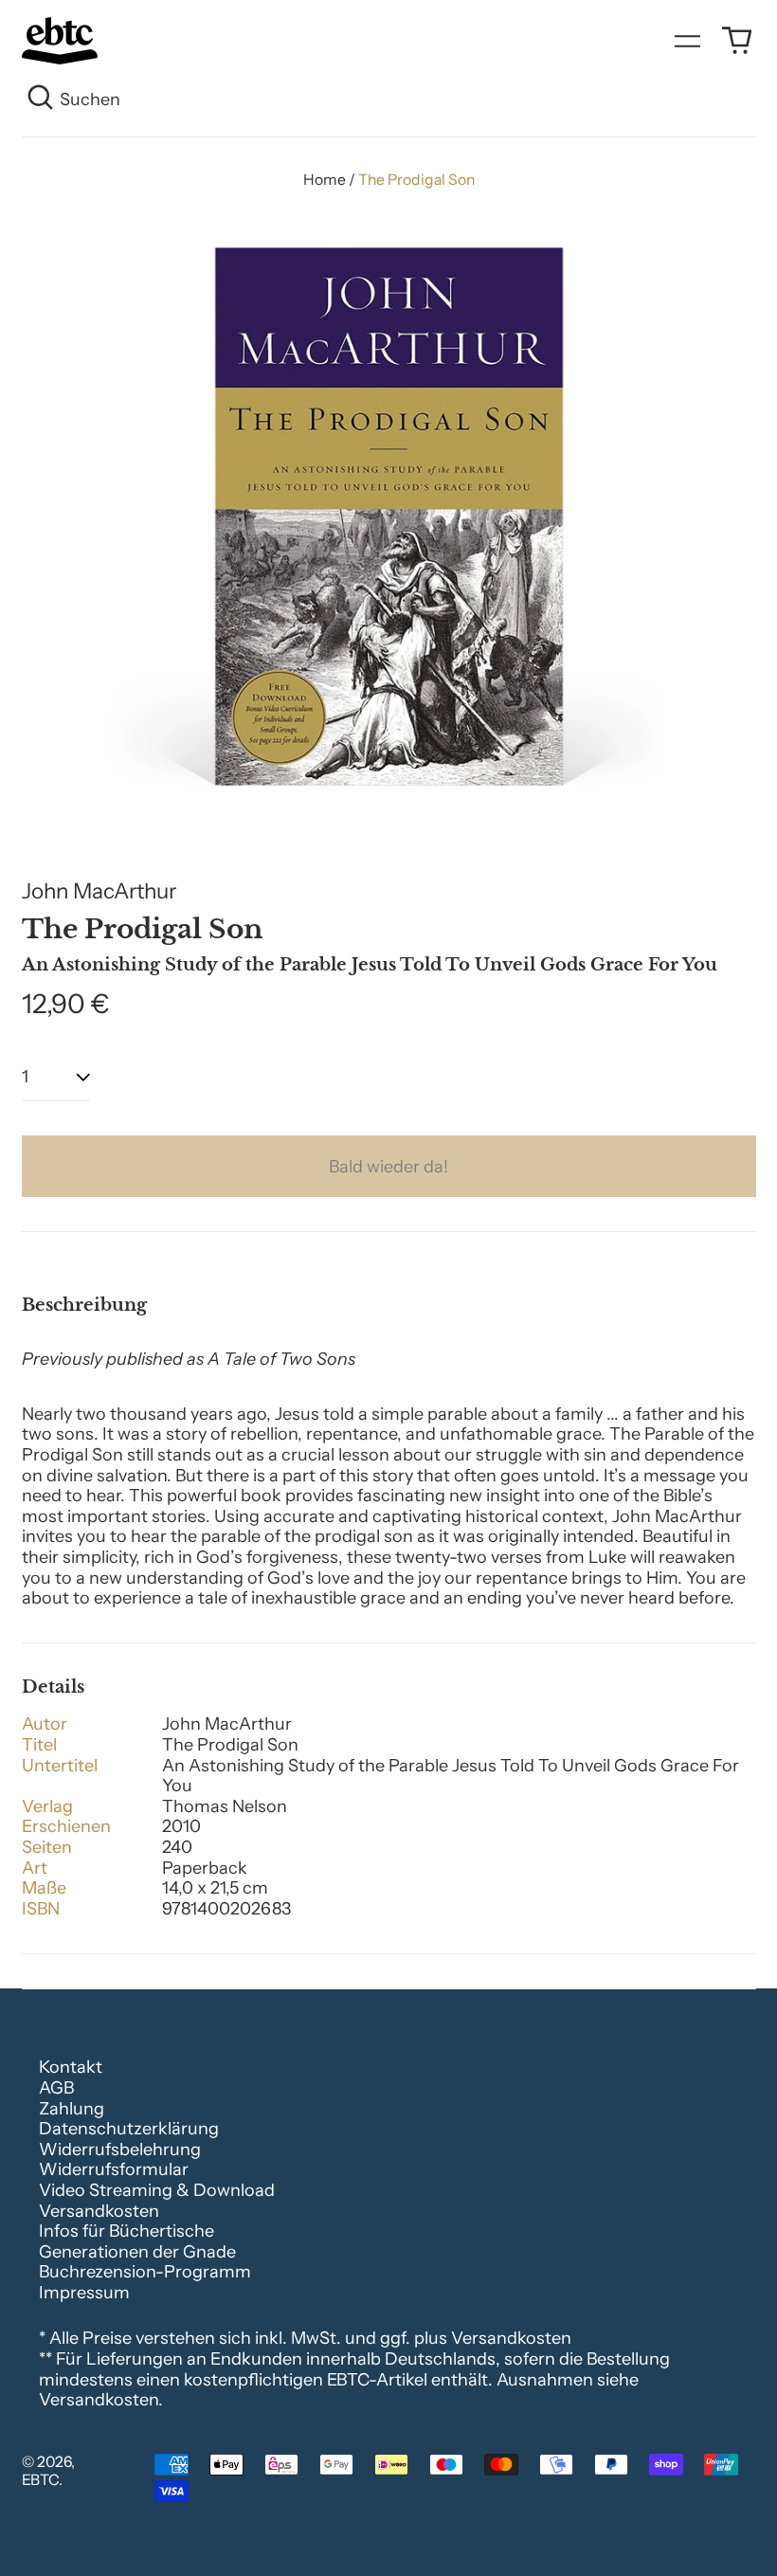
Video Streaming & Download (157, 2190)
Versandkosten (99, 2211)
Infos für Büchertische (126, 2231)
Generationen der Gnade (137, 2252)
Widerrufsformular (114, 2169)
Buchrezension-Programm (145, 2272)
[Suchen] (41, 100)
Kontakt (71, 2067)
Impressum (84, 2293)
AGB (56, 2088)
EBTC (40, 2480)
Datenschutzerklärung (129, 2129)
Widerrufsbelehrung (120, 2150)
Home (325, 180)
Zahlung (72, 2109)
